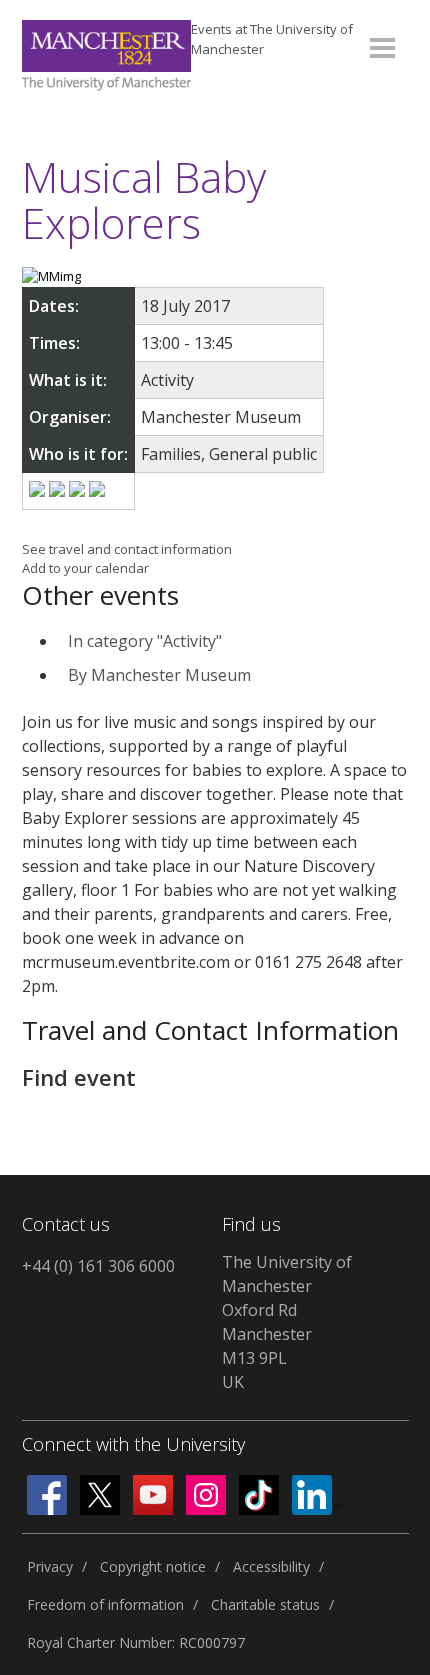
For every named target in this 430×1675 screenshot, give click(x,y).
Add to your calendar (85, 568)
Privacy (50, 1566)
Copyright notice (153, 1566)
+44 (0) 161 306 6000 (98, 1266)
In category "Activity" (145, 641)
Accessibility (271, 1566)
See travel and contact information (127, 549)
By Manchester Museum (159, 675)
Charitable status (265, 1604)
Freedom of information (105, 1604)
